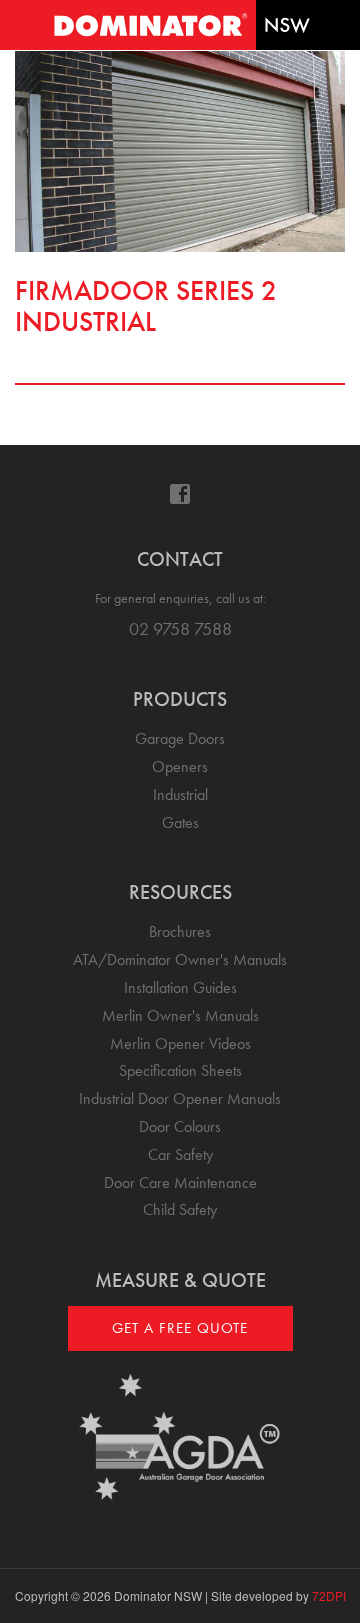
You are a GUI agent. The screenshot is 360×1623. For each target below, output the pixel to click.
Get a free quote (180, 1328)
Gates (180, 822)
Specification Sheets (180, 1070)
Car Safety (180, 1154)
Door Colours (180, 1126)
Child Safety (180, 1209)
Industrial (180, 794)
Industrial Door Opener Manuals (180, 1098)
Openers (180, 766)
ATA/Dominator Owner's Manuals (180, 959)
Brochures (180, 931)
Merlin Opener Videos (180, 1043)
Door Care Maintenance (180, 1182)
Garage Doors (180, 738)
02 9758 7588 (180, 628)
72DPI (329, 1595)
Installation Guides (180, 987)
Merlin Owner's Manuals (180, 1015)
